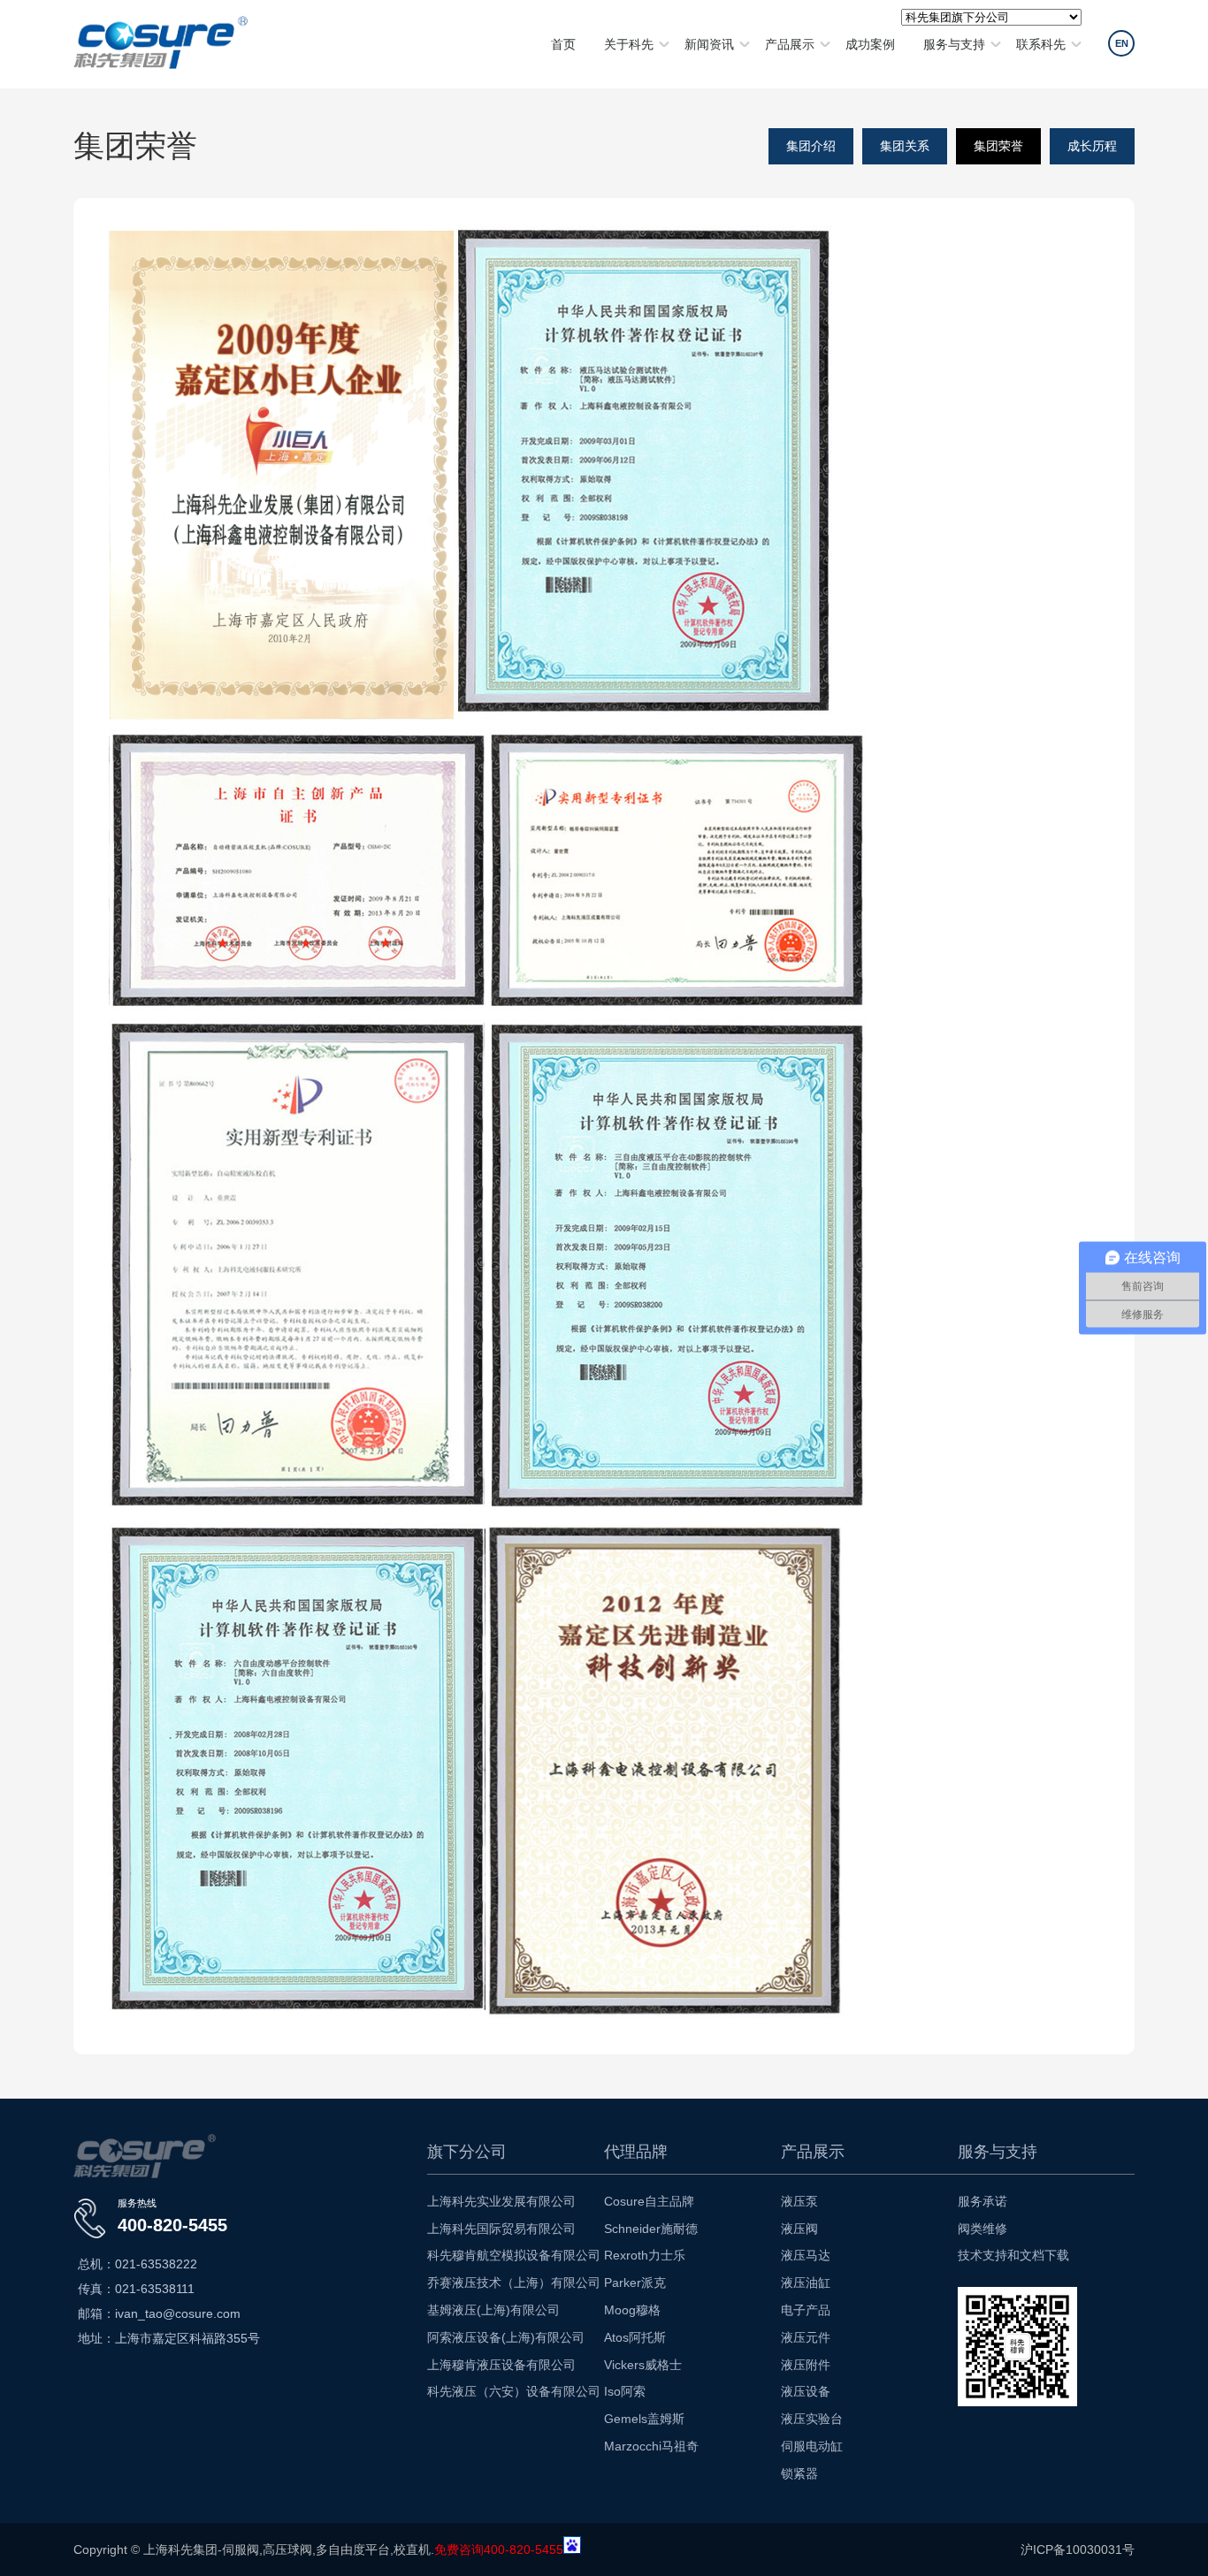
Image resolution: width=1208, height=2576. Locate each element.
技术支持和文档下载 (1013, 2255)
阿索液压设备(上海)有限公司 (506, 2337)
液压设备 (806, 2391)
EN (1122, 43)
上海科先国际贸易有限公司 (501, 2229)
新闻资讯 (709, 44)
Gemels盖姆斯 (644, 2419)
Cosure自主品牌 (649, 2201)
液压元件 (806, 2337)
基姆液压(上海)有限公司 (493, 2310)
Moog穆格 (632, 2310)
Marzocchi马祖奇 (651, 2446)
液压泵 (799, 2201)
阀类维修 (982, 2229)
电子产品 (806, 2310)
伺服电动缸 (812, 2446)
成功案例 (870, 44)
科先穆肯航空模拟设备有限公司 (514, 2255)
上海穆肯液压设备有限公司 (501, 2365)
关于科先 (629, 44)
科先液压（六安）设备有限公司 (514, 2391)
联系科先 (1041, 44)
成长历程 (1092, 146)
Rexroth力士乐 (645, 2255)
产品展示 (790, 44)
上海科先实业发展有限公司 (501, 2201)
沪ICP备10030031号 (1078, 2549)
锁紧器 (799, 2473)
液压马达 (806, 2255)
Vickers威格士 (643, 2365)
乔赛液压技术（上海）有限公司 (514, 2283)
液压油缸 (806, 2283)
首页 (563, 44)
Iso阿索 (625, 2391)
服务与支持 (954, 44)
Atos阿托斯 (635, 2337)
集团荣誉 (998, 146)
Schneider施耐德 (651, 2229)
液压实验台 (812, 2419)
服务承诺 (982, 2201)
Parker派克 (635, 2283)
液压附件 (806, 2365)
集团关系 (905, 146)
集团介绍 (811, 146)
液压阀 (799, 2229)
